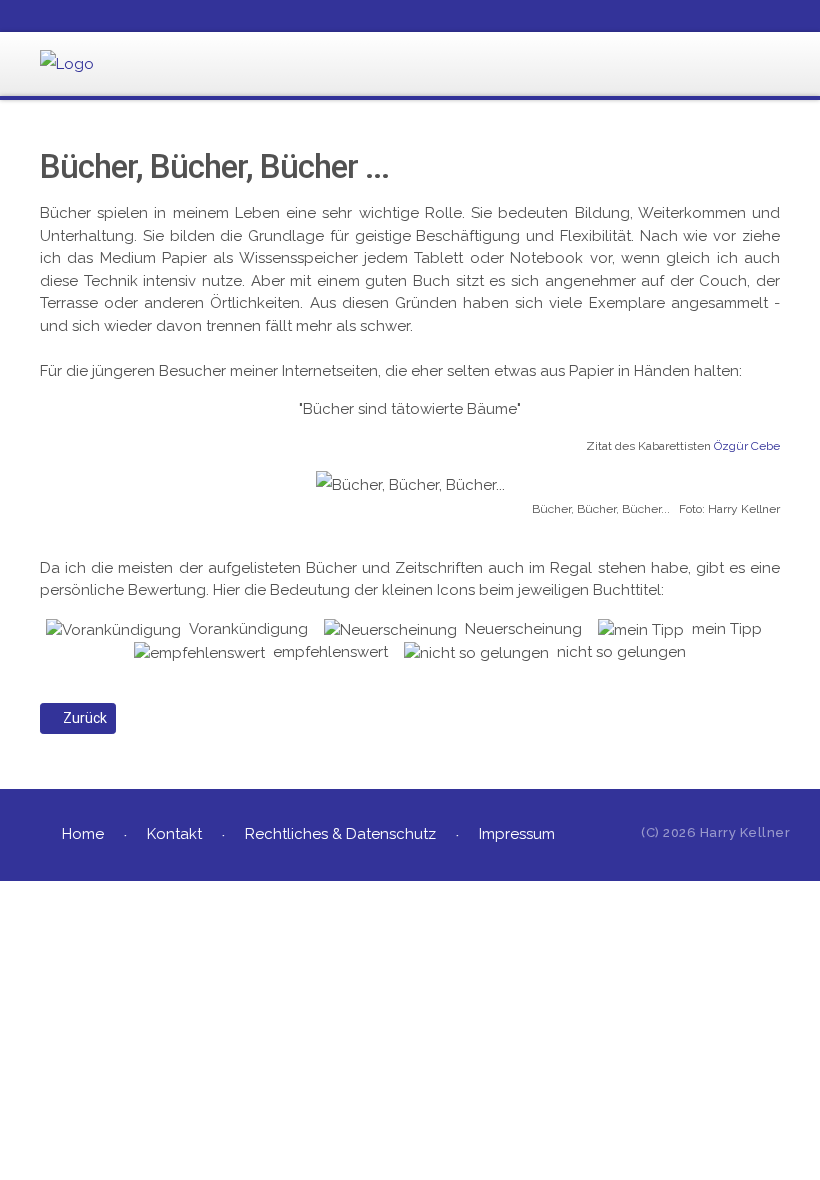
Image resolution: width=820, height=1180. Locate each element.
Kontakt (174, 834)
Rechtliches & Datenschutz (340, 834)
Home (83, 834)
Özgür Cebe (747, 446)
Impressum (517, 834)
